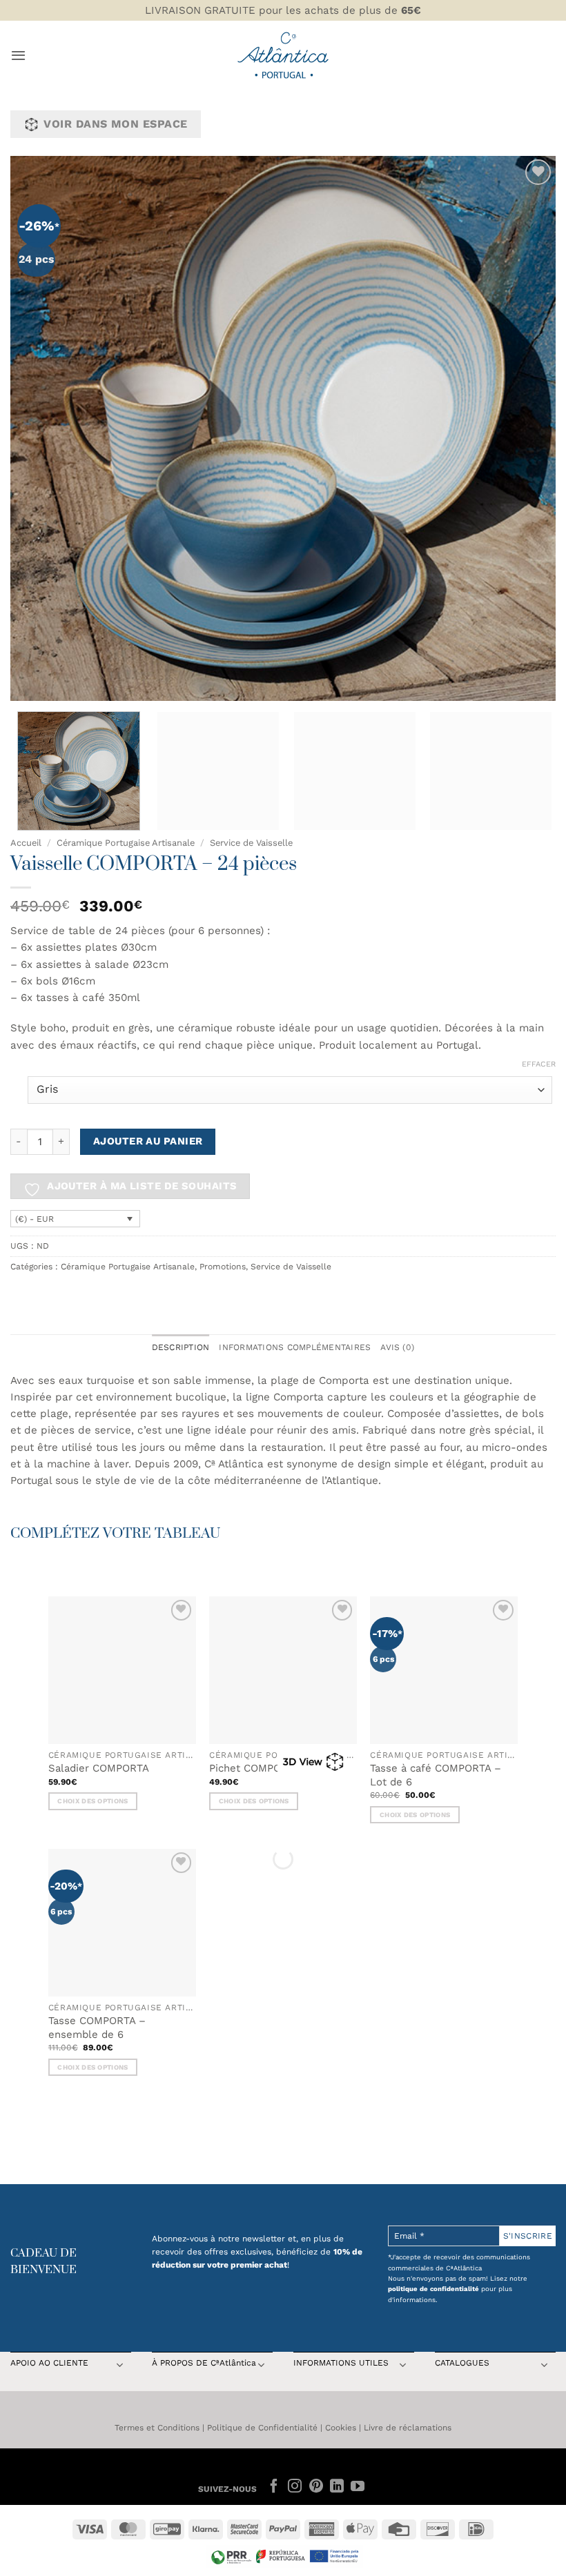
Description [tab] (181, 1347)
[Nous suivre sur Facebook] (274, 2487)
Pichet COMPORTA (255, 1768)
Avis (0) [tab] (397, 1347)
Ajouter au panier (148, 1141)
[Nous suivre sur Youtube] (358, 2487)
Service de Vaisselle (251, 843)
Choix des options (92, 1801)
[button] (18, 55)
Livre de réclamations (408, 2428)
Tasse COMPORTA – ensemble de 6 (97, 2028)
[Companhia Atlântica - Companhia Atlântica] (283, 55)
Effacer (539, 1064)
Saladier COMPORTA (99, 1768)
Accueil (26, 843)
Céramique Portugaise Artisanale (126, 843)
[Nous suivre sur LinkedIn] (337, 2487)
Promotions (223, 1267)
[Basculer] (119, 2367)
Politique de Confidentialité (262, 2428)
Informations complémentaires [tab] (295, 1347)
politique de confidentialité (433, 2289)
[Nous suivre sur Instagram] (295, 2487)
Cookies (341, 2428)
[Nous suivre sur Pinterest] (315, 2487)
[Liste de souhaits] (538, 172)
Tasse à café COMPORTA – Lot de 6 (436, 1775)
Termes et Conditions (157, 2428)
